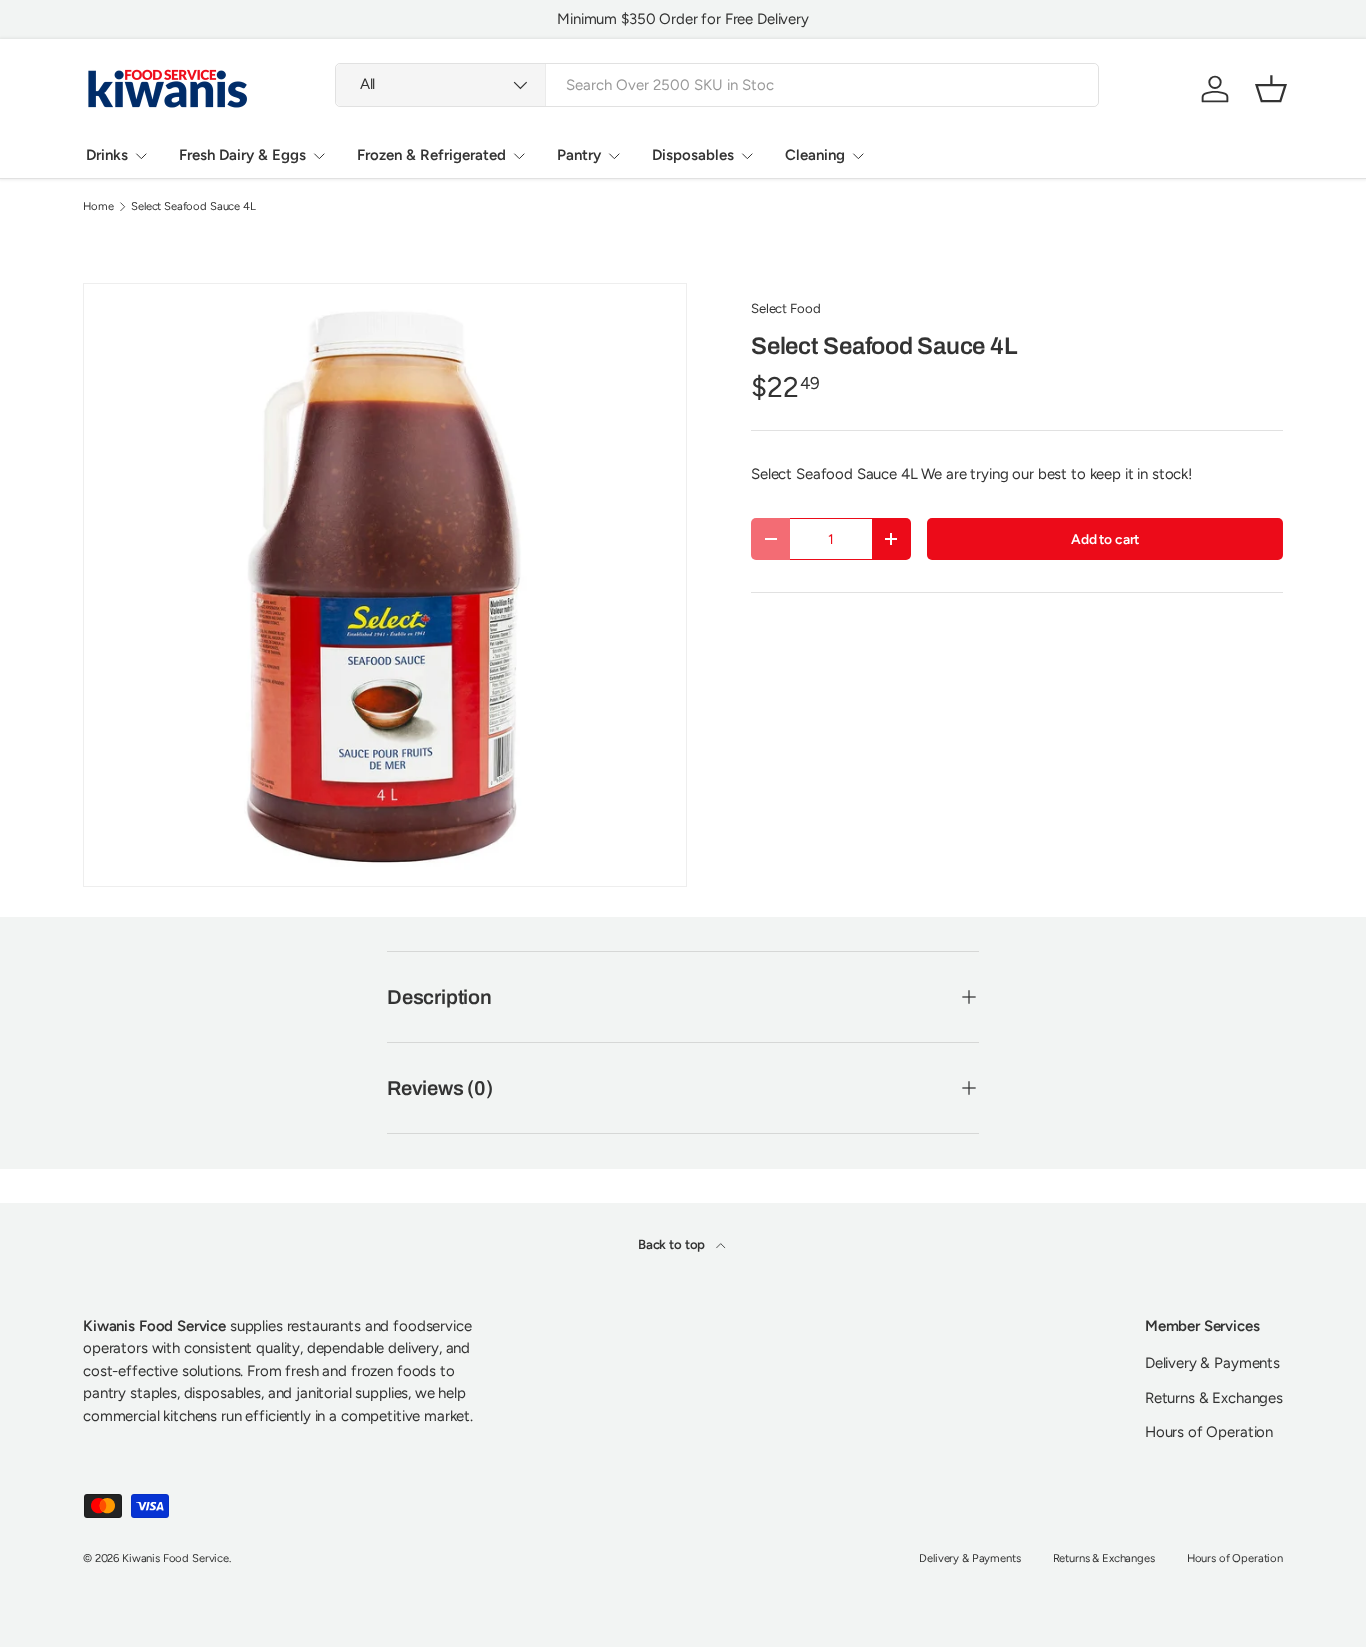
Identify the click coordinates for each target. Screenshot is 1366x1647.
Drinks (107, 155)
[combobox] (717, 85)
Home (98, 206)
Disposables (693, 155)
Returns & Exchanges (1214, 1398)
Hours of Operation (1209, 1432)
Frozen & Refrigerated (431, 155)
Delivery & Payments (1212, 1363)
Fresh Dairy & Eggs (242, 155)
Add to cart (1105, 539)
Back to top (673, 1244)
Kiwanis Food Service (175, 1558)
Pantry (579, 155)
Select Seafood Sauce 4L (193, 206)
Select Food (785, 308)
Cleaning (815, 155)
